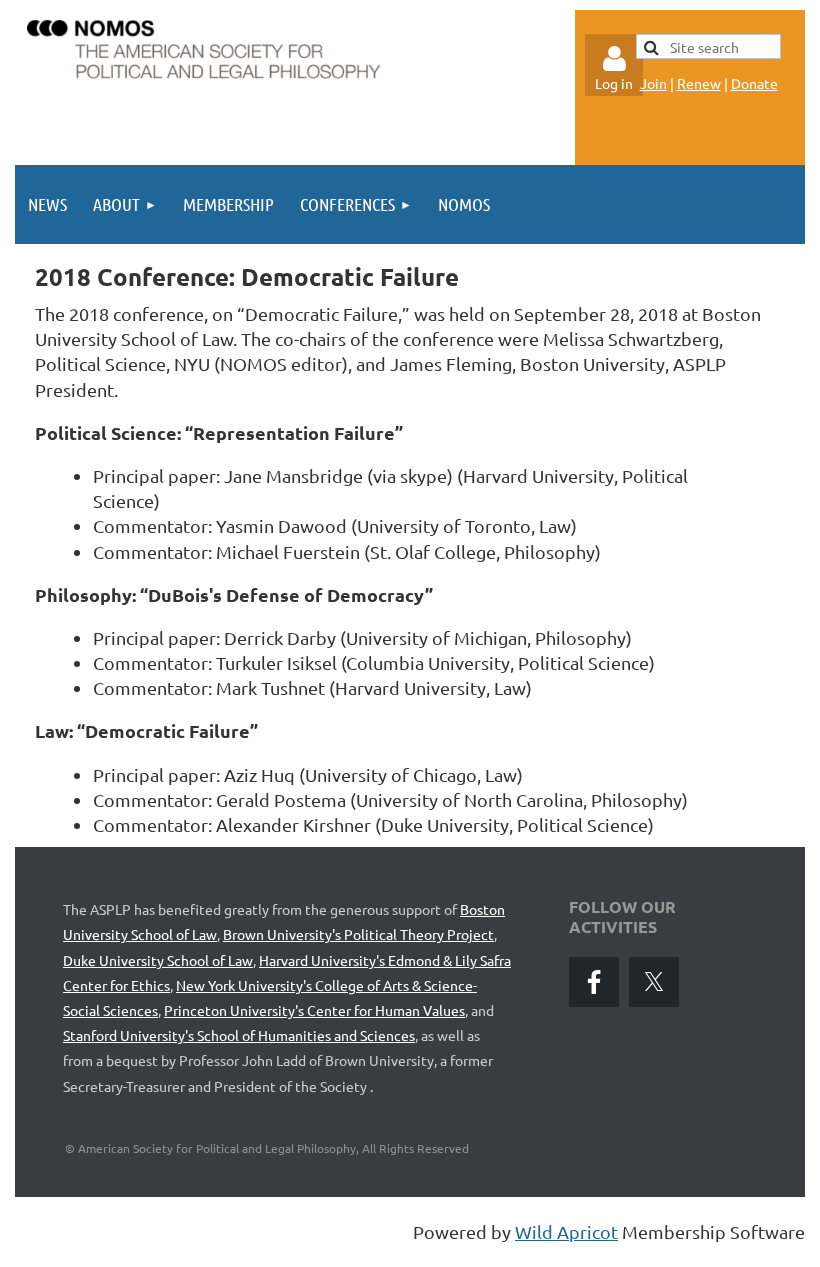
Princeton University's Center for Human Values (314, 1010)
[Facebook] (594, 982)
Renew (699, 83)
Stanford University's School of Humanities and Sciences (239, 1035)
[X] (654, 982)
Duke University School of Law (158, 960)
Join (653, 83)
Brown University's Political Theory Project (358, 934)
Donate (754, 83)
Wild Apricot (566, 1231)
